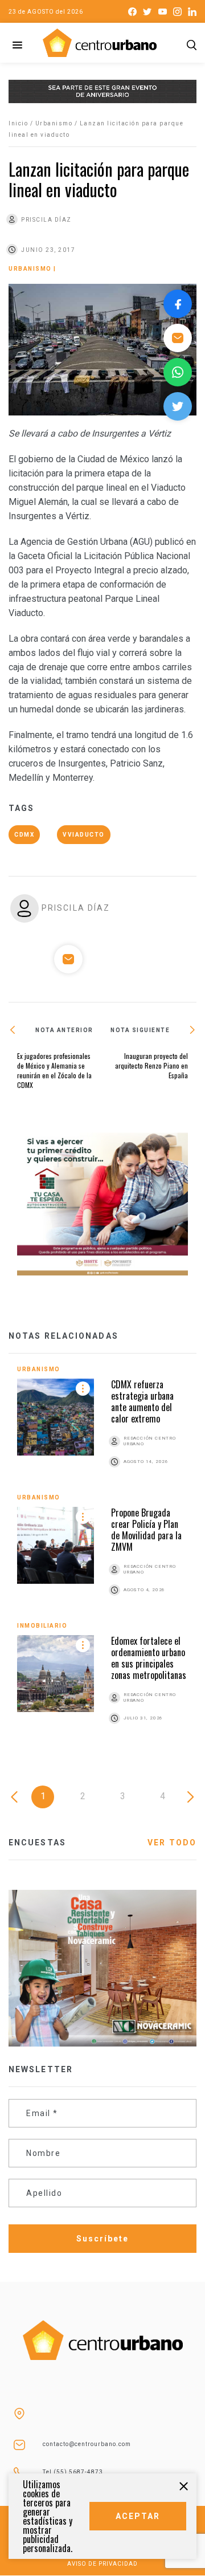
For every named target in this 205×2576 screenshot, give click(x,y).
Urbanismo (54, 123)
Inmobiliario (42, 1626)
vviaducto (84, 835)
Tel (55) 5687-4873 (73, 2472)
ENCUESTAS (37, 1843)
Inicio (18, 123)
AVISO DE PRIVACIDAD (102, 2564)
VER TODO (172, 1843)
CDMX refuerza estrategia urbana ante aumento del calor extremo (142, 1401)
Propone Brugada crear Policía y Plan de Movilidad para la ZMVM (146, 1530)
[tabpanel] (102, 1558)
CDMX (24, 835)
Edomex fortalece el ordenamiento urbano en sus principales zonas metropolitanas (149, 1658)
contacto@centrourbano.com (87, 2444)
